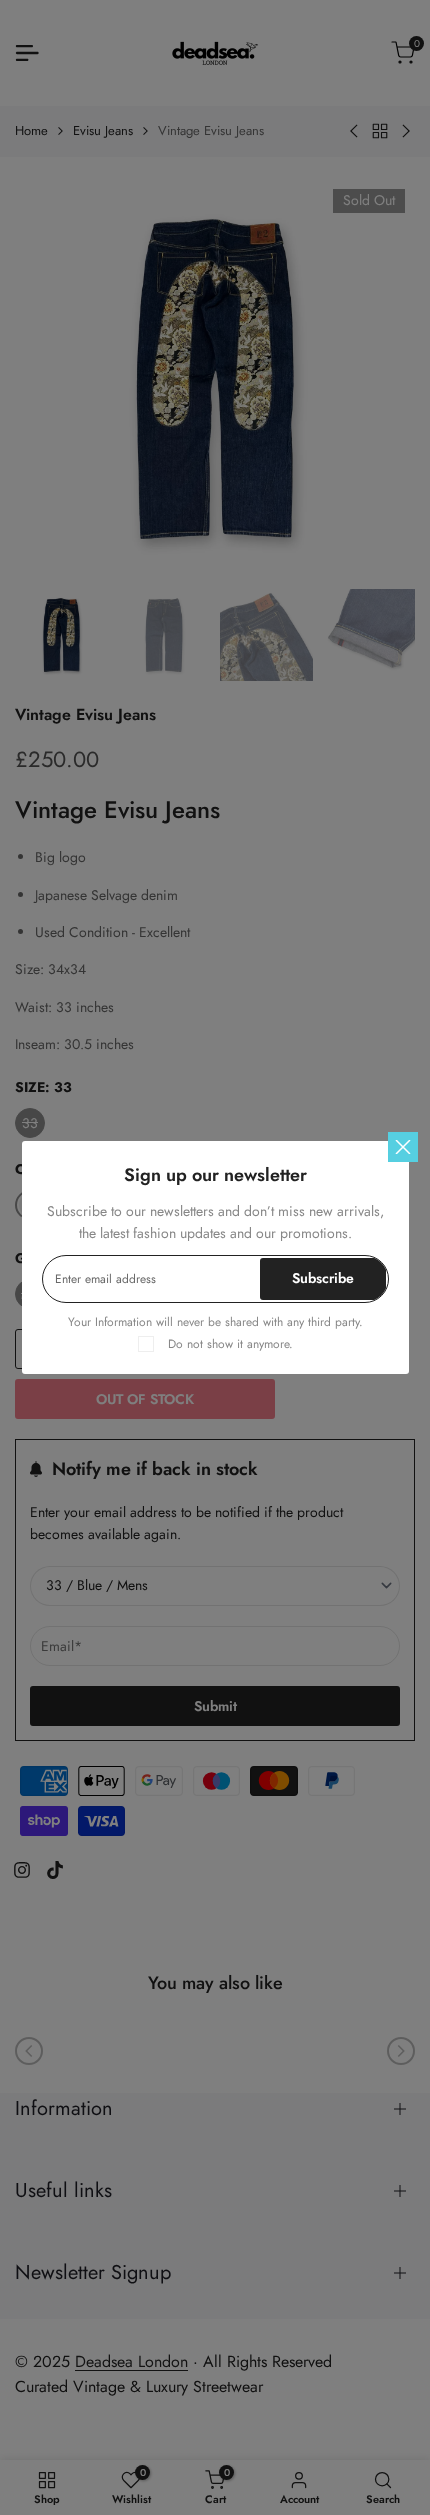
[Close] (403, 1147)
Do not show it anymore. (230, 1344)
